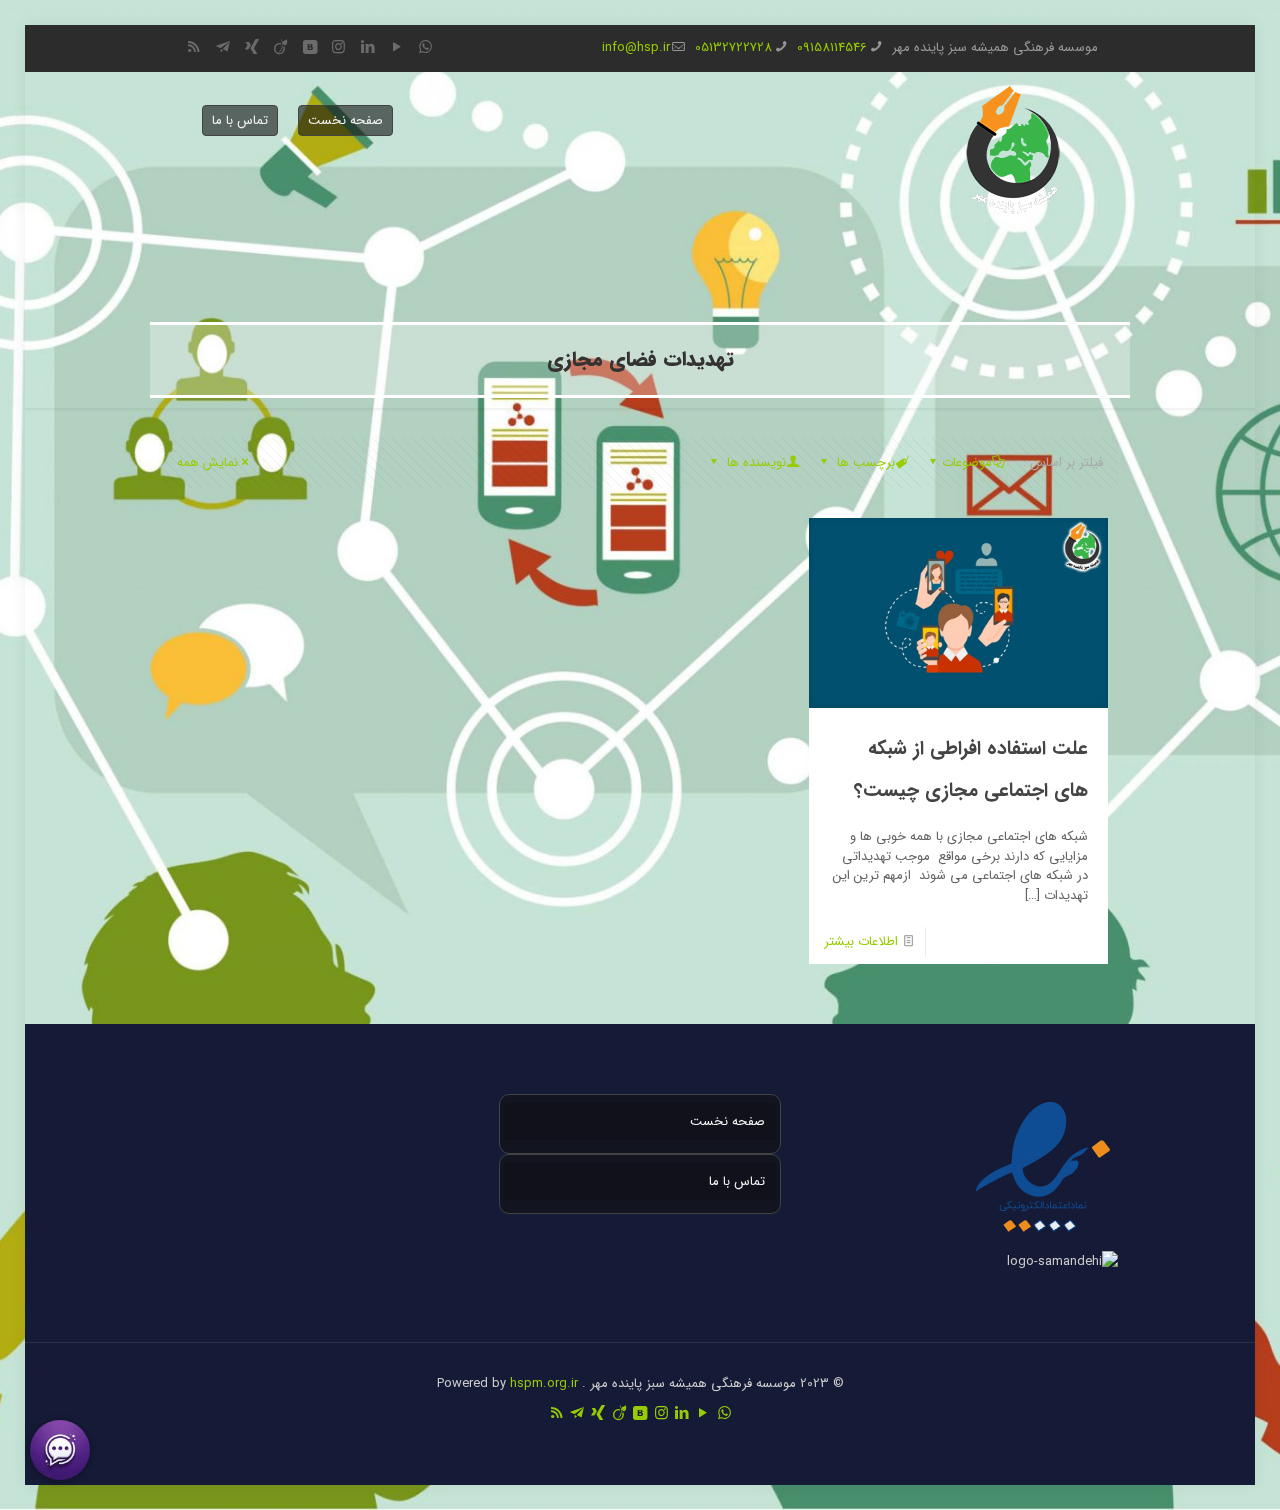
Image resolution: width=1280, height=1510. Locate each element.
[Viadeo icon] (280, 48)
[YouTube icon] (396, 48)
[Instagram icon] (338, 48)
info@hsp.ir (636, 47)
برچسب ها (864, 462)
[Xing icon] (251, 48)
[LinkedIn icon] (367, 48)
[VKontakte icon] (309, 48)
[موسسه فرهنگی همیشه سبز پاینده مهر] (1013, 150)
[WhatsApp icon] (425, 48)
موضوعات (967, 462)
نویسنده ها (754, 462)
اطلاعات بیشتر (861, 941)
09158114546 (832, 47)
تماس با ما (240, 120)
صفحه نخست (345, 120)
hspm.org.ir (544, 1383)
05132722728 (733, 47)
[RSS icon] (193, 48)
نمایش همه (207, 462)
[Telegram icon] (222, 48)
